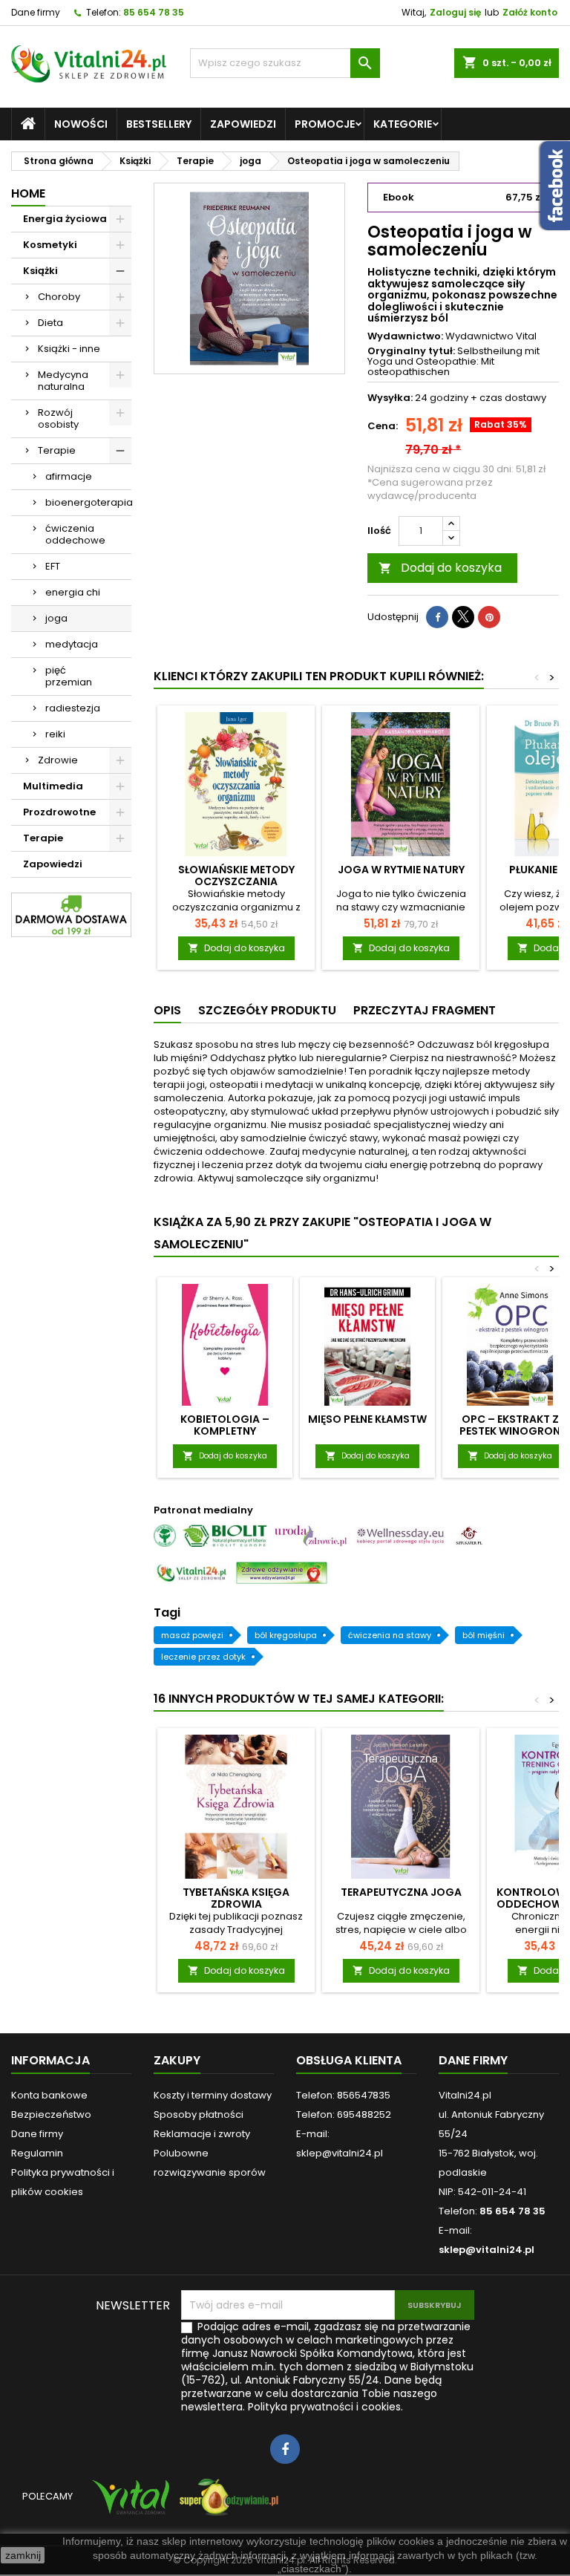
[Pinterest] (489, 617)
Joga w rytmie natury (401, 870)
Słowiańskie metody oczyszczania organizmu (236, 881)
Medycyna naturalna (63, 381)
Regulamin (37, 2153)
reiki (55, 734)
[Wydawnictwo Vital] (128, 2504)
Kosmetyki (50, 245)
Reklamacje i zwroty (202, 2134)
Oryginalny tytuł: (411, 351)
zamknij (23, 2555)
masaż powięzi (192, 1635)
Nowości (81, 124)
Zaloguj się (455, 12)
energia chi (73, 592)
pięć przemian (69, 676)
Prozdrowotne (59, 812)
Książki (40, 271)
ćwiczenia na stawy (390, 1635)
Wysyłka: (390, 398)
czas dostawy (513, 398)
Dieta (50, 323)
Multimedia (53, 786)
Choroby (59, 297)
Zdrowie (58, 760)
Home (28, 193)
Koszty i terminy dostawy (213, 2095)
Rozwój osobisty (58, 418)
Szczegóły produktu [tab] (267, 1010)
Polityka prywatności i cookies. (325, 2407)
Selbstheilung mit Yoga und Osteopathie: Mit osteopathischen (453, 362)
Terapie (57, 450)
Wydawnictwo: (405, 336)
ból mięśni (484, 1635)
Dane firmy (36, 12)
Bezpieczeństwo (51, 2114)
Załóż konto (530, 12)
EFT (53, 566)
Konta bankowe (49, 2095)
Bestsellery (159, 124)
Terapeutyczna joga (401, 1892)
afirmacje (69, 476)
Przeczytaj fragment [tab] (425, 1010)
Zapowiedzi (243, 124)
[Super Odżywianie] (226, 2504)
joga (56, 618)
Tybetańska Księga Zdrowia (236, 1898)
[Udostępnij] (437, 617)
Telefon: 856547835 (343, 2095)
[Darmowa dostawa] (71, 914)
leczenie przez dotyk (203, 1657)
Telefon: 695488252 (344, 2114)
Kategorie (403, 124)
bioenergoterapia (88, 502)
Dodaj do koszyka (440, 568)
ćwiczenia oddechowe (75, 534)
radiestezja (73, 708)
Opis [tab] (167, 1010)
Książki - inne (69, 349)
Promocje (325, 124)
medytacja (72, 644)
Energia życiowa (65, 219)
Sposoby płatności (199, 2114)
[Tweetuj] (463, 617)
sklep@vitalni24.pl (487, 2250)
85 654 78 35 (154, 12)
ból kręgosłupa (286, 1635)
